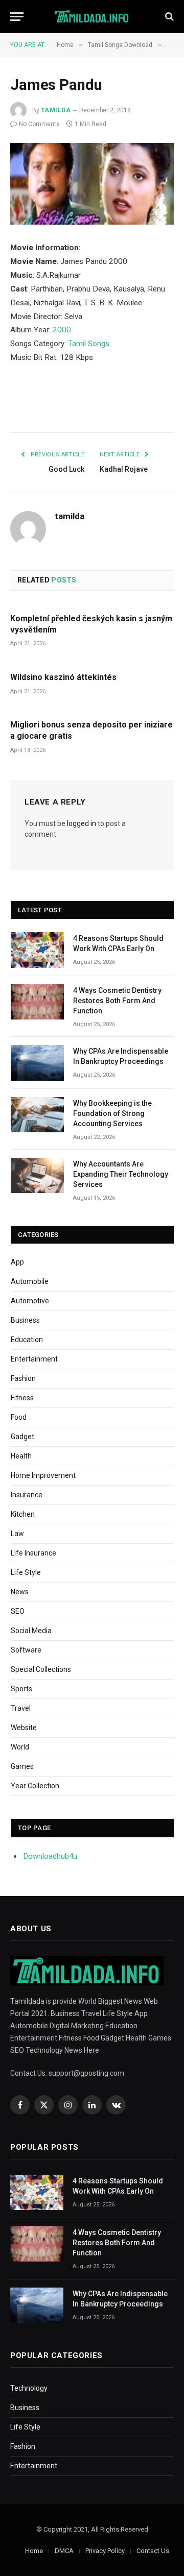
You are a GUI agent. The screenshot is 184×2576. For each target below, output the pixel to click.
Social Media (31, 1631)
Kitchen (23, 1514)
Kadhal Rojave (124, 469)
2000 (62, 330)
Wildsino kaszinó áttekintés (63, 677)
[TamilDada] (92, 17)
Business (25, 1320)
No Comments (39, 124)
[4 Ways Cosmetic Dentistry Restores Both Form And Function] (37, 1002)
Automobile (30, 1281)
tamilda (56, 110)
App (17, 1262)
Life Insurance (33, 1553)
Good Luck (66, 469)
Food (19, 1417)
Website (24, 1728)
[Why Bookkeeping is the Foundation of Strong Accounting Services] (37, 1115)
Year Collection (35, 1786)
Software (26, 1650)
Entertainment (34, 1359)
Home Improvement (43, 1475)
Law (17, 1534)
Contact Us (153, 2551)
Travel (21, 1708)
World (20, 1747)
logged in (82, 823)
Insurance (27, 1495)
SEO (18, 1611)
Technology (29, 2388)
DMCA (64, 2551)
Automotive (30, 1301)
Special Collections (41, 1669)
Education (27, 1340)
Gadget (22, 1437)
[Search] (168, 17)
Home (34, 2551)
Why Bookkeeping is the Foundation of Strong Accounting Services (112, 1113)
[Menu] (17, 17)
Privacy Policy (105, 2551)
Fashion (23, 1378)
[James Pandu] (92, 184)
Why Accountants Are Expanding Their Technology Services (121, 1174)
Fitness (22, 1398)
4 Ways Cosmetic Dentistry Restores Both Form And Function (117, 1001)
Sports (21, 1689)
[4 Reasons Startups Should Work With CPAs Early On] (37, 950)
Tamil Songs (89, 344)
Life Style (26, 1572)
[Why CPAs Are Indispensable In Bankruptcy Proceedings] (37, 1063)
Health (21, 1456)
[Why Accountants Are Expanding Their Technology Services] (37, 1175)
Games (22, 1766)
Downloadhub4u (50, 1856)
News (20, 1592)
